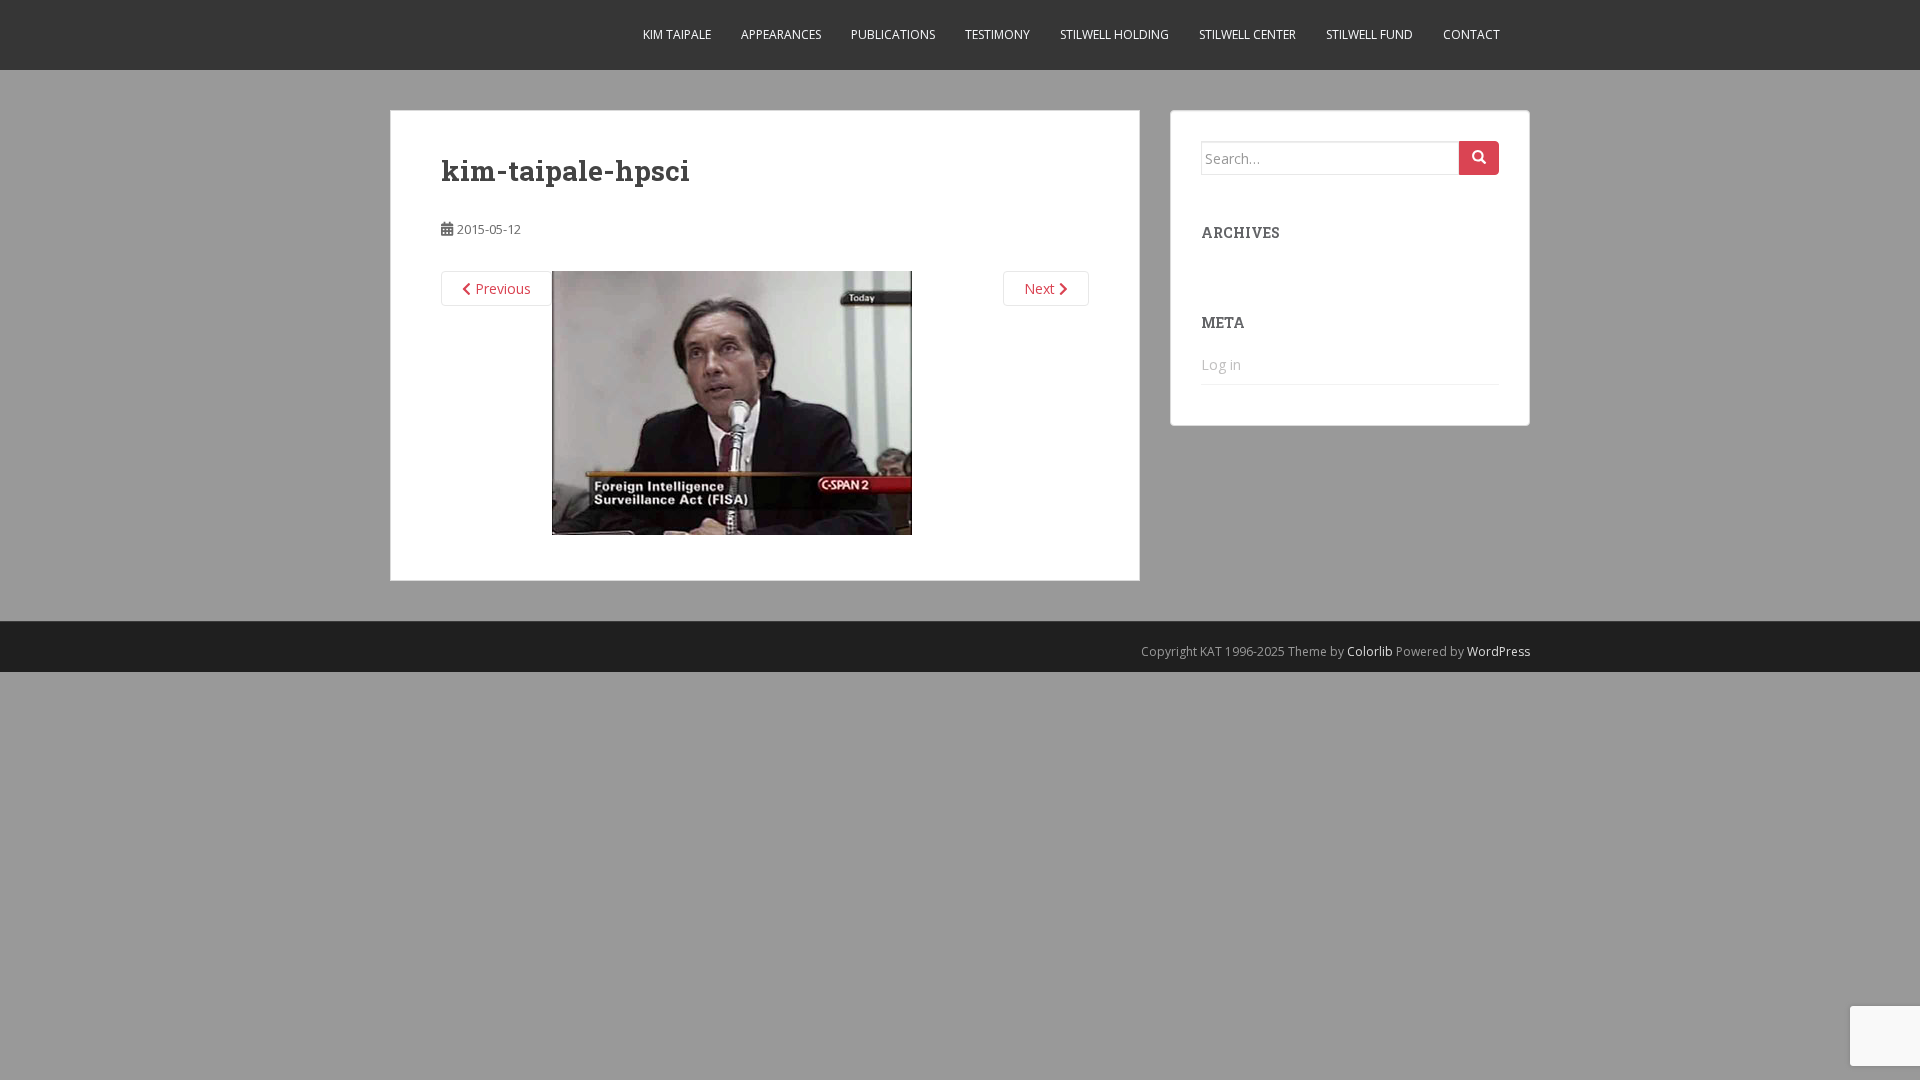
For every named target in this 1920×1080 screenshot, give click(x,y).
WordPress (1498, 651)
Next (1041, 288)
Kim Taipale (677, 34)
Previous (501, 288)
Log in (1221, 364)
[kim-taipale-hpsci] (732, 400)
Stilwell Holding (1114, 34)
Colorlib (1370, 651)
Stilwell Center (1247, 34)
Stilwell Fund (1369, 34)
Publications (893, 34)
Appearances (781, 34)
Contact (1471, 34)
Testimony (997, 34)
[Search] (1479, 158)
